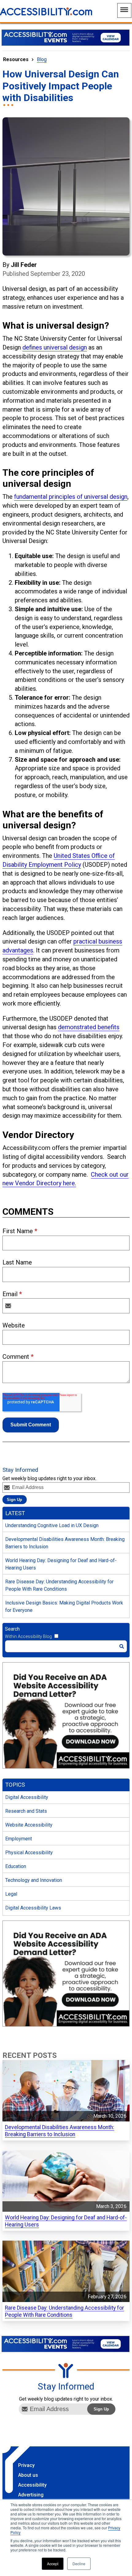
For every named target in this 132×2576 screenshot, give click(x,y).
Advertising (31, 2495)
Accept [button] (53, 2564)
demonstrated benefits (89, 1027)
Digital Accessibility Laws (33, 1908)
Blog (42, 59)
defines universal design (55, 347)
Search (12, 1629)
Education (16, 1866)
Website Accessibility (29, 1825)
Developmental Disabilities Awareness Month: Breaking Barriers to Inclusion (65, 1543)
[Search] (122, 1646)
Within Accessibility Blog (28, 1636)
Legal (11, 1894)
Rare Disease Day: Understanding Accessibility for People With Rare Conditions (59, 1585)
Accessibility (32, 2485)
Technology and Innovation (34, 1880)
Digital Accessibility (27, 1797)
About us (28, 2475)
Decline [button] (79, 2564)
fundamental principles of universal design (71, 497)
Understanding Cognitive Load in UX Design (52, 1525)
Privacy (26, 2465)
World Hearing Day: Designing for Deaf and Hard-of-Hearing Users (61, 1564)
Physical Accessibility (29, 1853)
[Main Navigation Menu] (124, 10)
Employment (19, 1839)
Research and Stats (26, 1811)
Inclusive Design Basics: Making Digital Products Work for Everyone (64, 1607)
